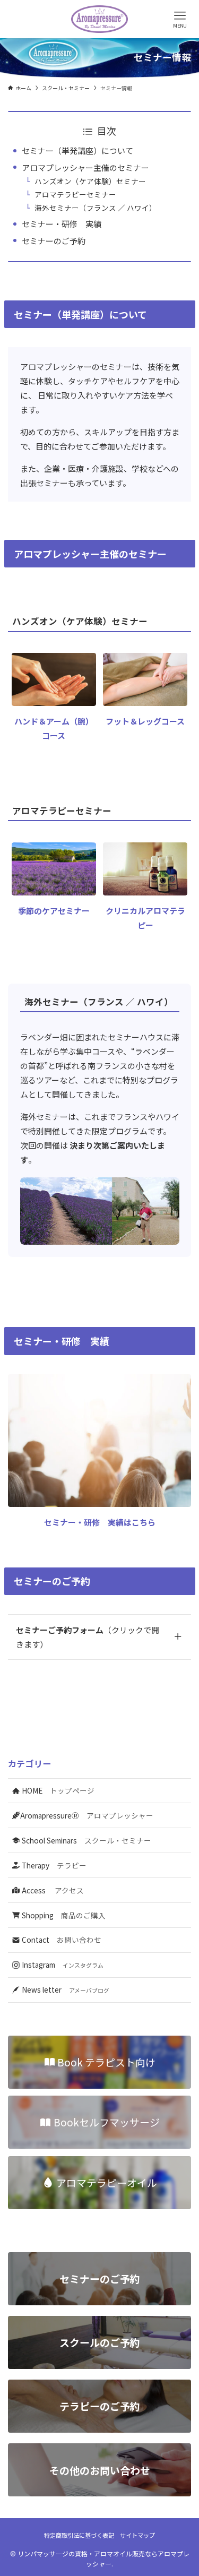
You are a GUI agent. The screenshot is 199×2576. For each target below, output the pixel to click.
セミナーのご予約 (54, 241)
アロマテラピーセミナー (75, 194)
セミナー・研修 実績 (62, 224)
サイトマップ (137, 2535)
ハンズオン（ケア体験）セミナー (90, 181)
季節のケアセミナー (54, 911)
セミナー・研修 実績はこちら (100, 1522)
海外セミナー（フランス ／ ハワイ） (96, 208)
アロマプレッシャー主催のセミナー (85, 167)
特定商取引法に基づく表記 (79, 2535)
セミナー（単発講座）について (77, 150)
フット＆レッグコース (145, 721)
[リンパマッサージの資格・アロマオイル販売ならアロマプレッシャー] (100, 19)
